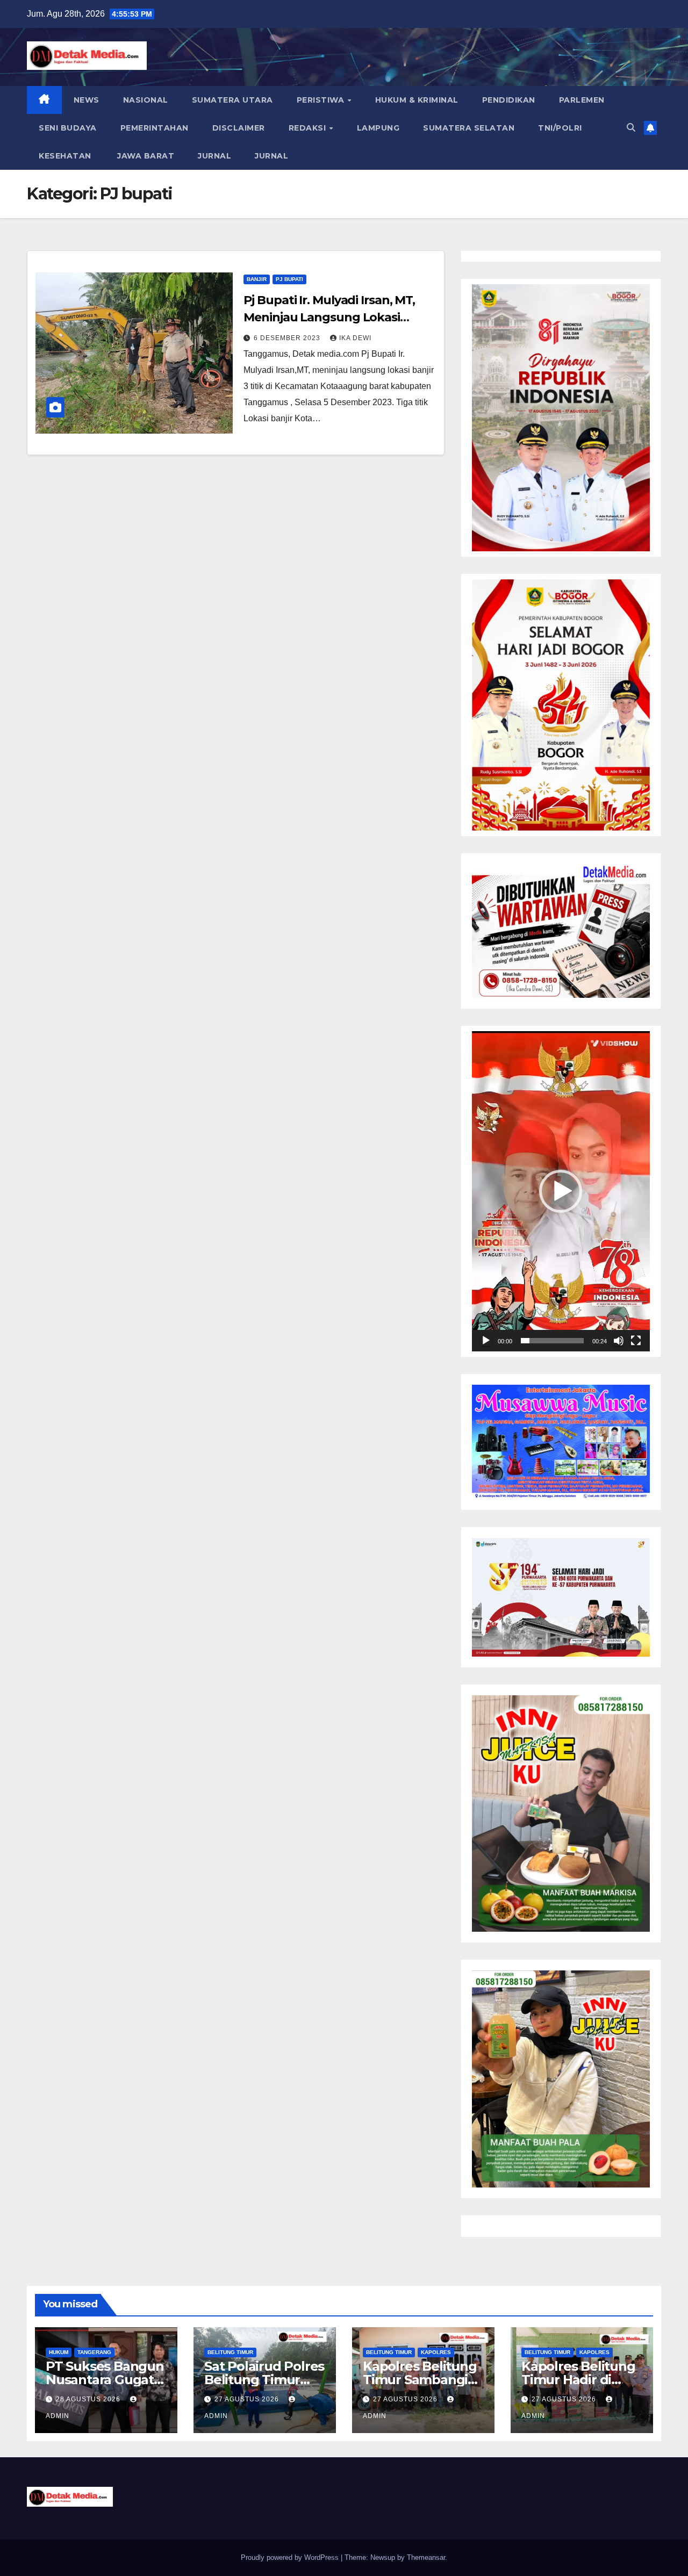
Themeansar (426, 2557)
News (87, 100)
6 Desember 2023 (288, 338)
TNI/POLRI (560, 128)
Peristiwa (322, 100)
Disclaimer (239, 128)
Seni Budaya (68, 128)
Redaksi (309, 128)
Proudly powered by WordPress (291, 2557)
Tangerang (94, 2352)
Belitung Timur (230, 2352)
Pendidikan (509, 100)
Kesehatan (65, 156)
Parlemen (582, 100)
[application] (561, 1191)
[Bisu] (619, 1341)
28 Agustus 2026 (89, 2399)
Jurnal (214, 156)
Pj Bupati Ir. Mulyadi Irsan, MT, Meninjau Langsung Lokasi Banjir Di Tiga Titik (329, 317)
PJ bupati (289, 279)
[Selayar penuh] (636, 1341)
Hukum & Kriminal (417, 100)
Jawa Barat (145, 156)
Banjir (257, 279)
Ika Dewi (355, 338)
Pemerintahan (155, 128)
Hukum (59, 2352)
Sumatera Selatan (469, 128)
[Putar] (486, 1341)
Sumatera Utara (232, 100)
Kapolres (436, 2352)
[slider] (552, 1341)
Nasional (146, 100)
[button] (631, 128)
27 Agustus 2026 (248, 2399)
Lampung (378, 128)
